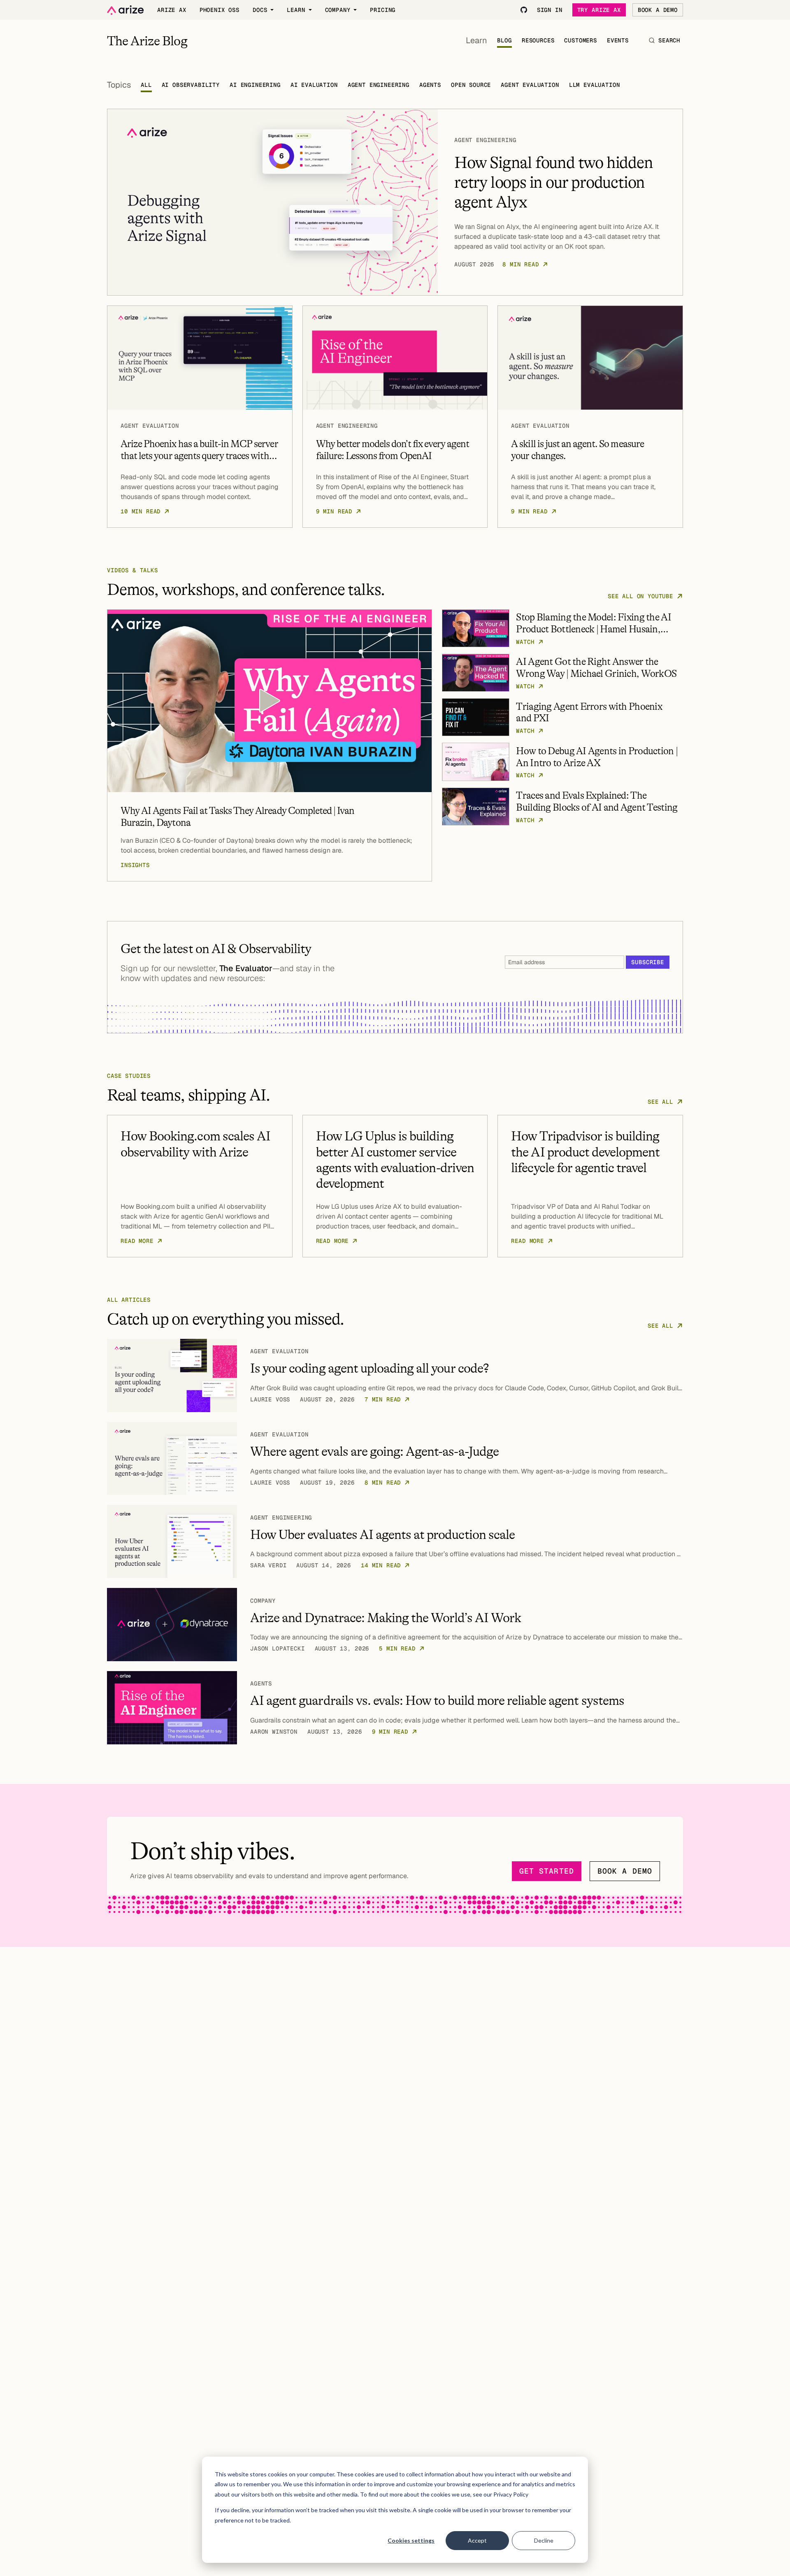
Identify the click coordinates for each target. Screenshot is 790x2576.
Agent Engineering (379, 85)
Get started (547, 1871)
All (146, 85)
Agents (430, 85)
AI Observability (191, 85)
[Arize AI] (125, 10)
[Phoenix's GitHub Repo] (524, 10)
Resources (538, 40)
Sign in (550, 10)
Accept (477, 2540)
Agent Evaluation (530, 85)
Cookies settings (411, 2540)
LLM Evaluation (595, 85)
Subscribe (648, 962)
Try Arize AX (599, 10)
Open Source (471, 85)
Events (618, 40)
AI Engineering (255, 85)
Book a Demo (658, 10)
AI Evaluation (314, 85)
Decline (544, 2540)
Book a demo (625, 1871)
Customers (581, 40)
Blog (504, 40)
